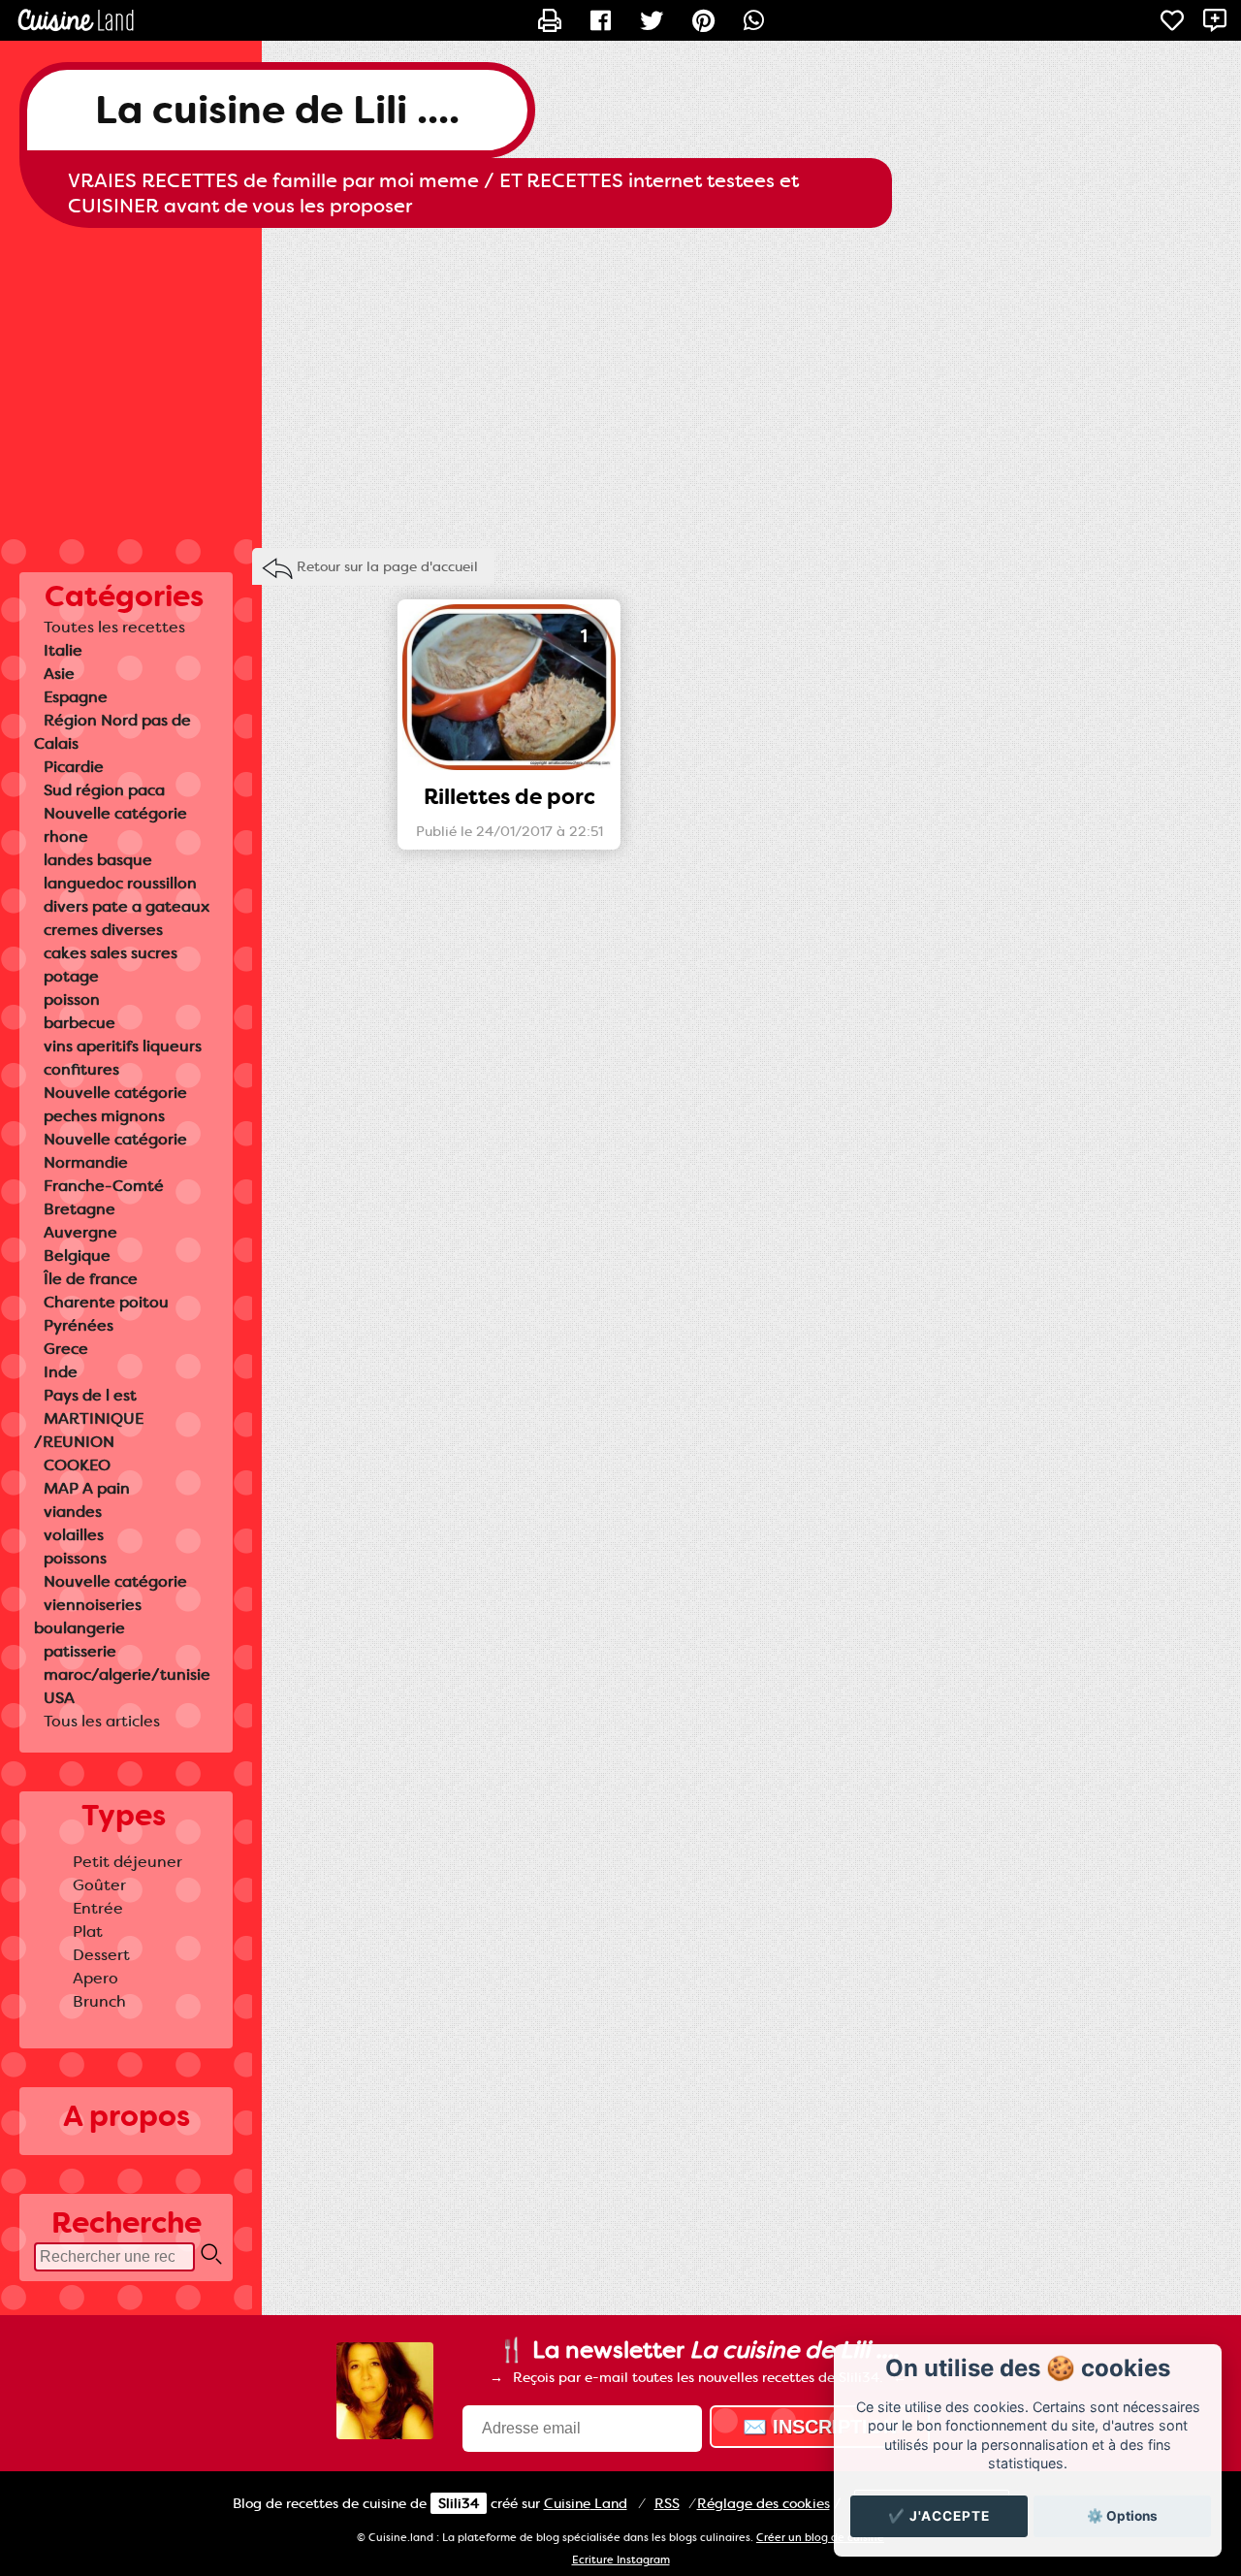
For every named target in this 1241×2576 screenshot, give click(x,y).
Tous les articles (102, 1721)
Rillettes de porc (509, 797)
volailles (74, 1535)
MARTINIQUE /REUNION (89, 1430)
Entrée (98, 1908)
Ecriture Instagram (621, 2560)
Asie (59, 674)
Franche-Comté (104, 1186)
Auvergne (80, 1232)
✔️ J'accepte (939, 2516)
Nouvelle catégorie (115, 813)
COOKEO (77, 1465)
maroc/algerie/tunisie (127, 1674)
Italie (63, 650)
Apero (95, 1978)
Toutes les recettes (114, 627)
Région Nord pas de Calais (112, 732)
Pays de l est (90, 1395)
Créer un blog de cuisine (820, 2538)
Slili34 (459, 2503)
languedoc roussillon (120, 883)
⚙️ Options (1122, 2516)
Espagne (76, 697)
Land (586, 2503)
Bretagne (80, 1209)
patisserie (80, 1651)
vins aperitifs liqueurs (123, 1046)
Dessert (101, 1955)
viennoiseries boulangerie (88, 1616)
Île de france (91, 1279)
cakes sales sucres (111, 953)
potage (71, 976)
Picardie (74, 767)
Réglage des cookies (764, 2503)
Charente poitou (106, 1302)
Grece (66, 1349)
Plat (88, 1932)
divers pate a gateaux (127, 906)
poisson (72, 999)
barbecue (80, 1023)
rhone (66, 837)
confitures (81, 1069)
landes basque (98, 860)
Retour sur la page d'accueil (387, 566)
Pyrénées (79, 1325)
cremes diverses (103, 930)
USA (59, 1698)
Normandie (86, 1162)
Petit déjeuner (127, 1862)
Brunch (99, 2001)
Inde (61, 1372)
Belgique (77, 1256)
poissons (75, 1558)
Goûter (99, 1885)
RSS (667, 2503)
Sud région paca (104, 790)
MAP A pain (87, 1488)
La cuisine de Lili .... (277, 110)
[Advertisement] (620, 383)
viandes (73, 1512)
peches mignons (104, 1116)
